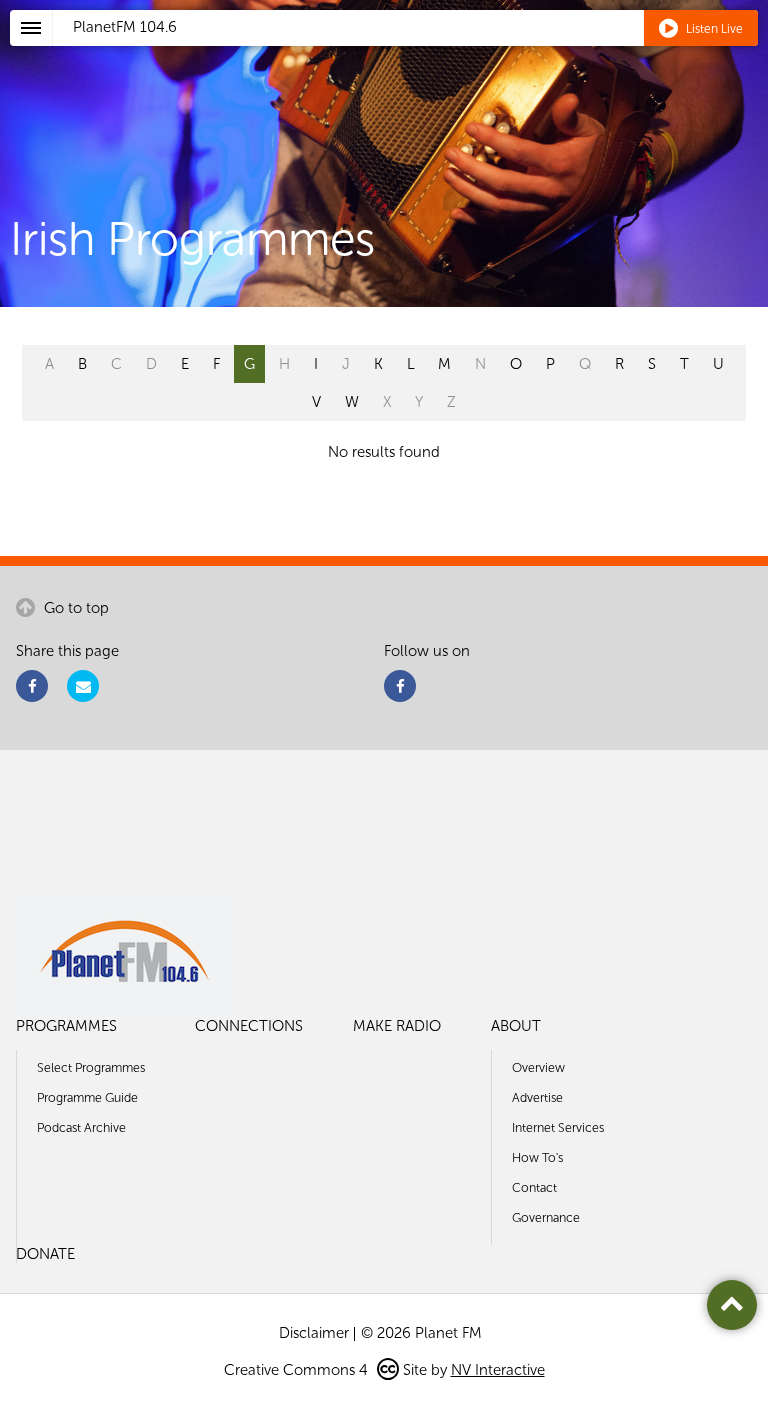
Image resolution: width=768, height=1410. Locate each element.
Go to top (74, 608)
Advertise (537, 1097)
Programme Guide (87, 1097)
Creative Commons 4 (298, 1370)
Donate (45, 1254)
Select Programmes (91, 1067)
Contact (534, 1187)
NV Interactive (498, 1370)
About (516, 1026)
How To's (537, 1157)
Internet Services (558, 1127)
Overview (538, 1067)
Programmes (66, 1026)
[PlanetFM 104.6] (410, 51)
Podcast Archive (81, 1127)
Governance (546, 1217)
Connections (249, 1026)
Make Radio (397, 1026)
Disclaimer (314, 1333)
